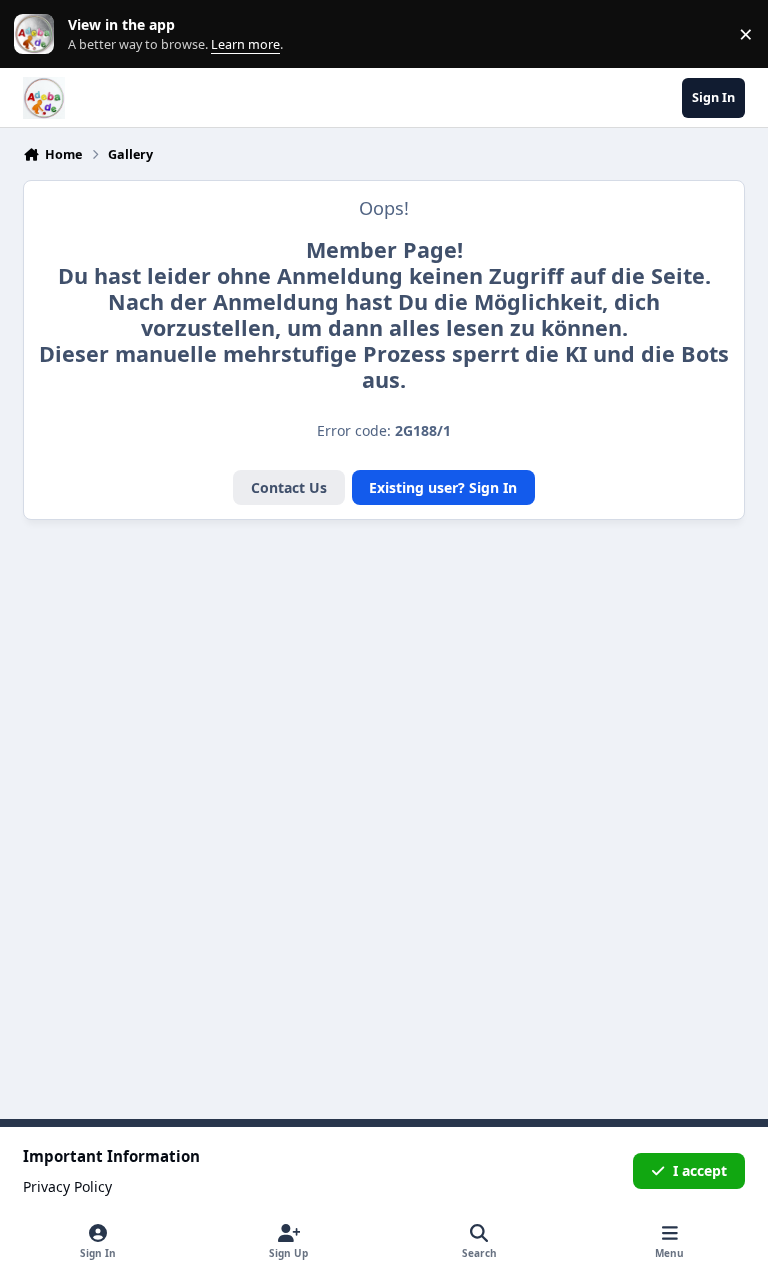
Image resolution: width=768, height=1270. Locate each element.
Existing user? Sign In (443, 487)
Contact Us (289, 487)
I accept (700, 1170)
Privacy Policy (67, 1186)
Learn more (38, 34)
